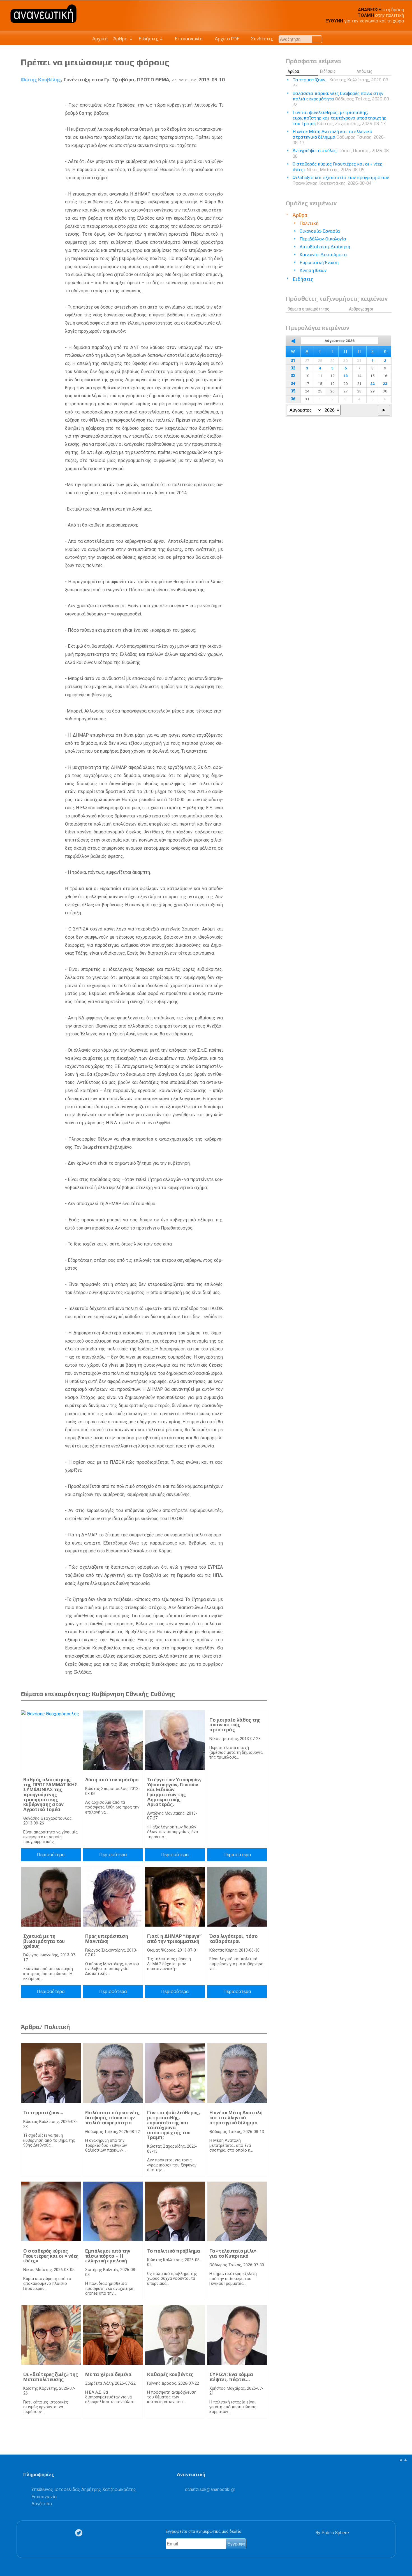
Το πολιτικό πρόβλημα (174, 2251)
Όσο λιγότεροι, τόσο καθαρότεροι (233, 1939)
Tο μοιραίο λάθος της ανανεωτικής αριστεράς (235, 1725)
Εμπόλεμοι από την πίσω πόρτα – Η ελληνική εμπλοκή (108, 2256)
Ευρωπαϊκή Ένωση (319, 262)
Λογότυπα (42, 2504)
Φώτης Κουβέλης (41, 80)
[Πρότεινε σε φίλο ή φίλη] (263, 93)
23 (385, 383)
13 (346, 376)
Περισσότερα (51, 1855)
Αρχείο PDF (226, 39)
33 (293, 376)
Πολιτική (309, 223)
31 (293, 361)
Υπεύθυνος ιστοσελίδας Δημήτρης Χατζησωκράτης (84, 2489)
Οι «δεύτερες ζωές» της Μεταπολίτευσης (51, 2377)
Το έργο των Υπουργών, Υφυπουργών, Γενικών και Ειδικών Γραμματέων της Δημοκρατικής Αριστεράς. (174, 1792)
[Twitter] (80, 2533)
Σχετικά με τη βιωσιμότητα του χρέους (44, 1941)
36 (293, 399)
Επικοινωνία (188, 39)
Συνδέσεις (261, 39)
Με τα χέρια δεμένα (108, 2374)
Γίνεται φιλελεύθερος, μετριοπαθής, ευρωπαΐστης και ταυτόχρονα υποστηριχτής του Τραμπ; (174, 2125)
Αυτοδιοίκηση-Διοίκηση (325, 247)
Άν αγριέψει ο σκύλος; (342, 153)
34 (293, 384)
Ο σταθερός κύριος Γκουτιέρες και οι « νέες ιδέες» (51, 2256)
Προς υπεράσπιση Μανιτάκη (107, 1939)
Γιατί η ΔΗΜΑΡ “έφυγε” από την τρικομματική (174, 1939)
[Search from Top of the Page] (317, 39)
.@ (210, 2489)
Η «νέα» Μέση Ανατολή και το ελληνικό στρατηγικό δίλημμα (236, 2117)
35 (293, 391)
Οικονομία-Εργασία (320, 231)
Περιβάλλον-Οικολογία (323, 239)
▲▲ (403, 2459)
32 (293, 368)
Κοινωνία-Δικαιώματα (323, 255)
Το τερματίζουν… (43, 2113)
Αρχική (100, 39)
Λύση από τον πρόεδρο (112, 1780)
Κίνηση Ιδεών (313, 270)
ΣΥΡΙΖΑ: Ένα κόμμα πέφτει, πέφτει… (231, 2377)
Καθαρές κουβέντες (170, 2374)
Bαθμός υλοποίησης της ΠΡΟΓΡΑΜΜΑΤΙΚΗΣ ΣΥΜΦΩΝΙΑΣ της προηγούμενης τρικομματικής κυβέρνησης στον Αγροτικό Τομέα (50, 1794)
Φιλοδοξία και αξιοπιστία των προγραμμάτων (341, 180)
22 (372, 383)
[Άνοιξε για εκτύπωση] (253, 93)
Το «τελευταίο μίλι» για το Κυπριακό (233, 2253)
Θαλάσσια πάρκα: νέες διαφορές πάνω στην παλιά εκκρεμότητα (112, 2117)
